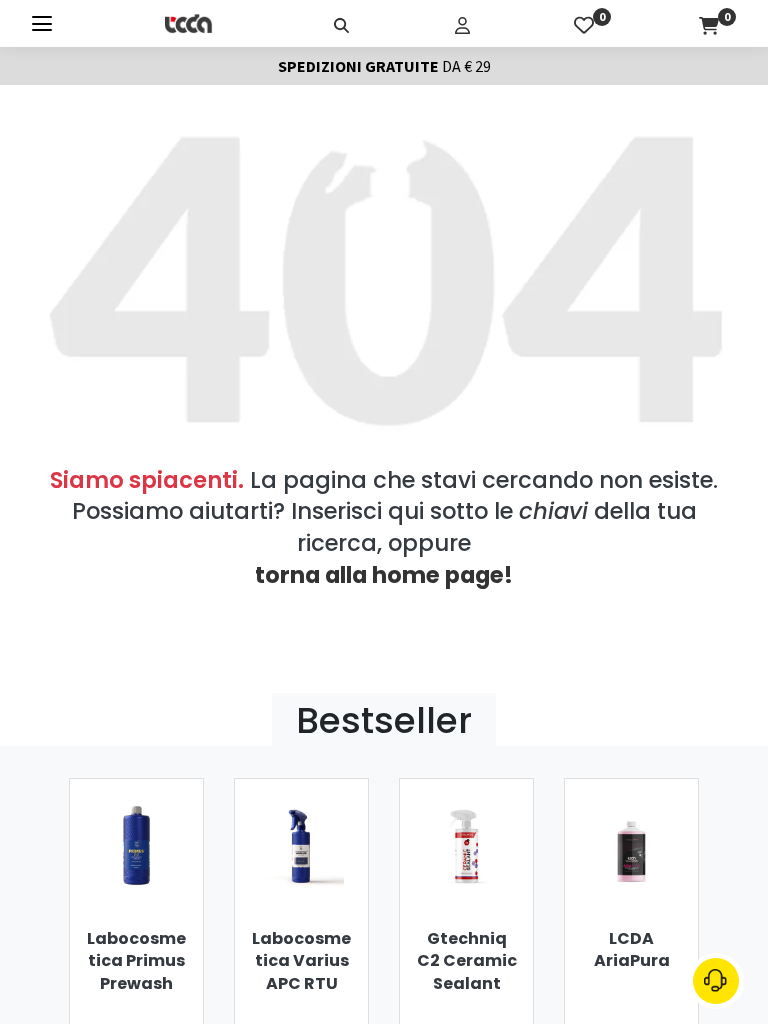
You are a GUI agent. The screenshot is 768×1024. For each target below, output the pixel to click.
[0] (584, 23)
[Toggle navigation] (42, 23)
